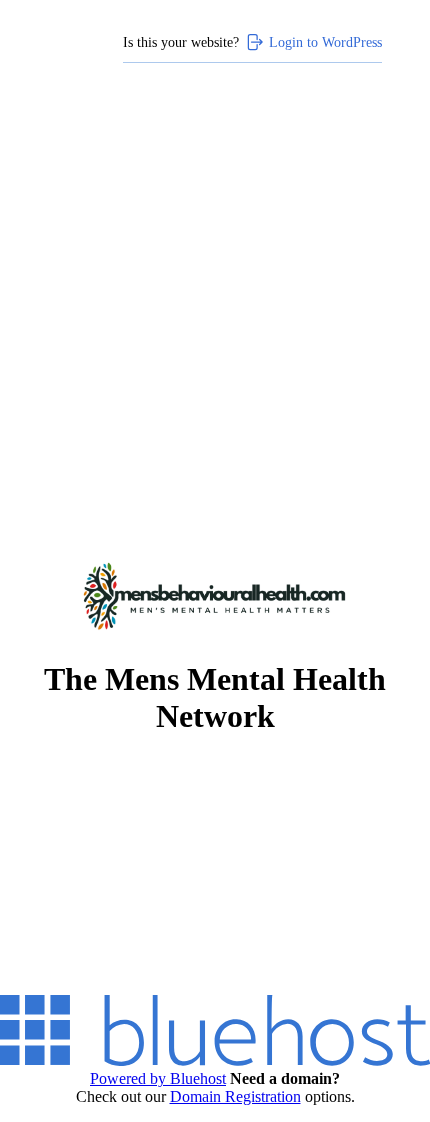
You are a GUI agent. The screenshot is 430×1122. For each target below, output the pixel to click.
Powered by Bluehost (158, 1078)
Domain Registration (235, 1096)
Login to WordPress (325, 42)
